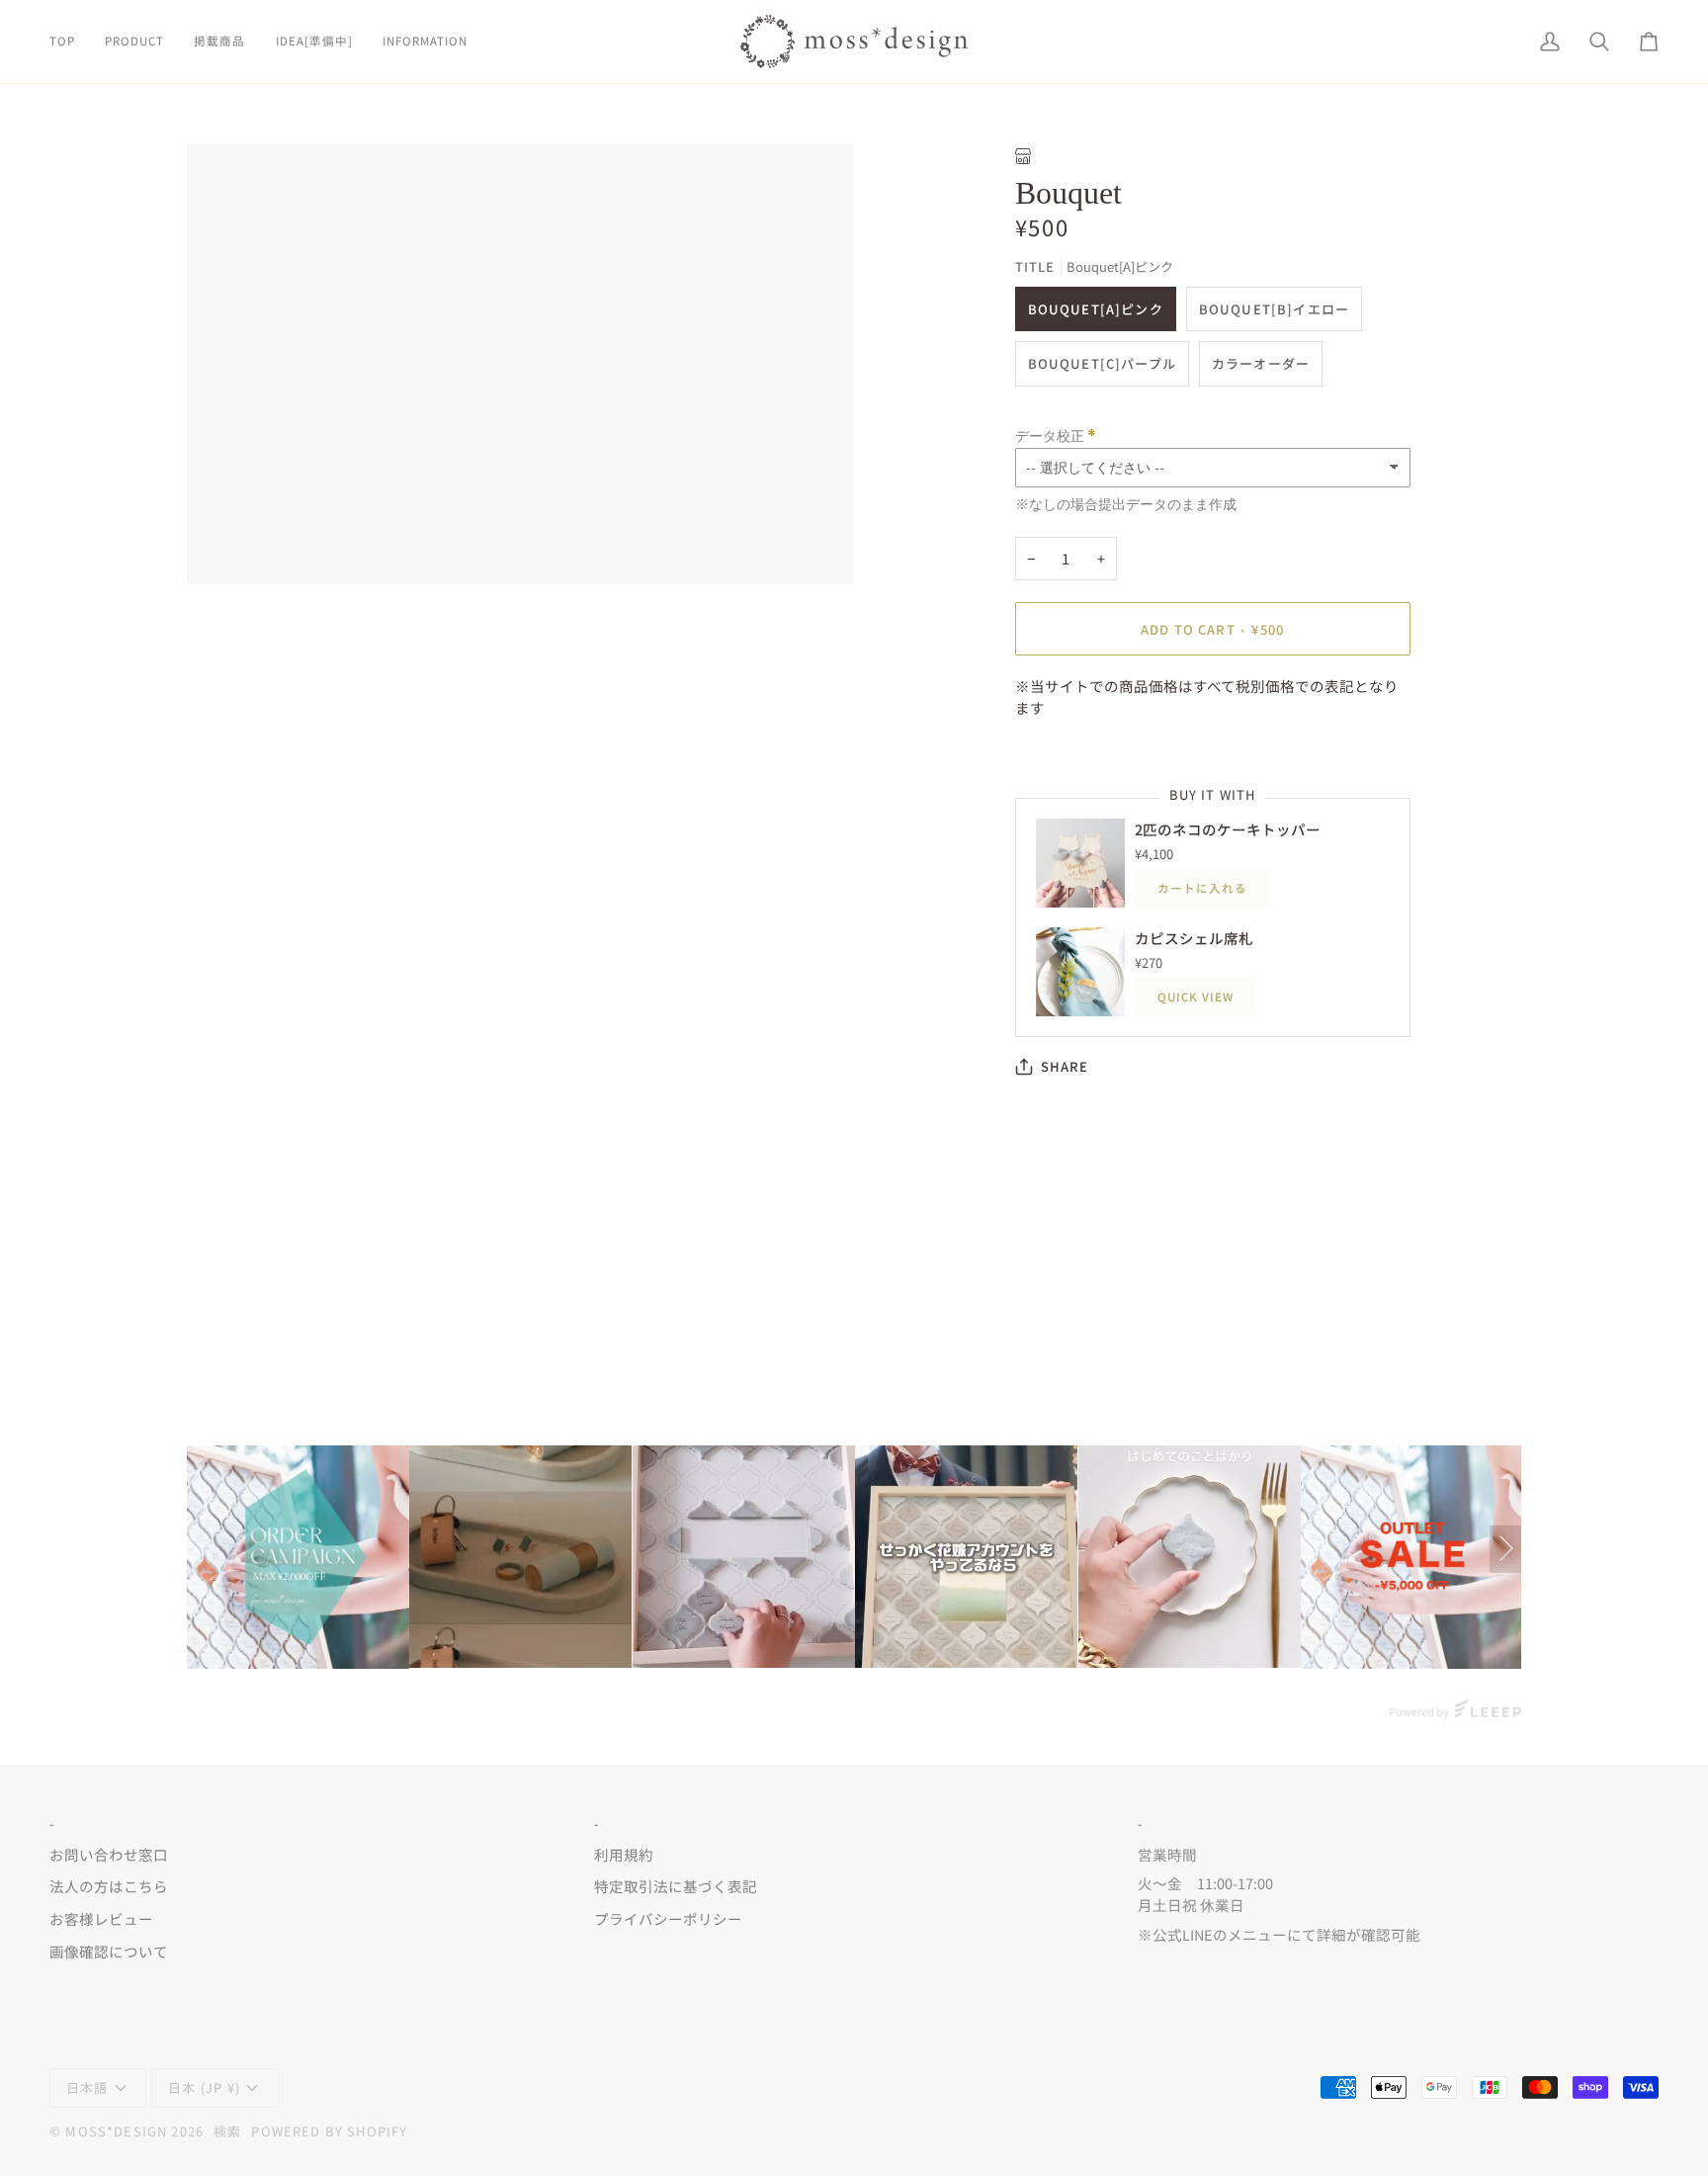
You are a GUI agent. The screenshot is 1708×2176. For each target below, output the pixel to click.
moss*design (116, 2131)
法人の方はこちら (109, 1886)
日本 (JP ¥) (204, 2088)
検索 (227, 2131)
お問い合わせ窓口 (109, 1854)
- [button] (52, 1824)
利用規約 (624, 1854)
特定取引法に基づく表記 (676, 1886)
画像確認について (109, 1951)
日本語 (87, 2088)
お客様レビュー (101, 1918)
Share (1065, 1066)
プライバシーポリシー (668, 1918)
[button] (134, 42)
